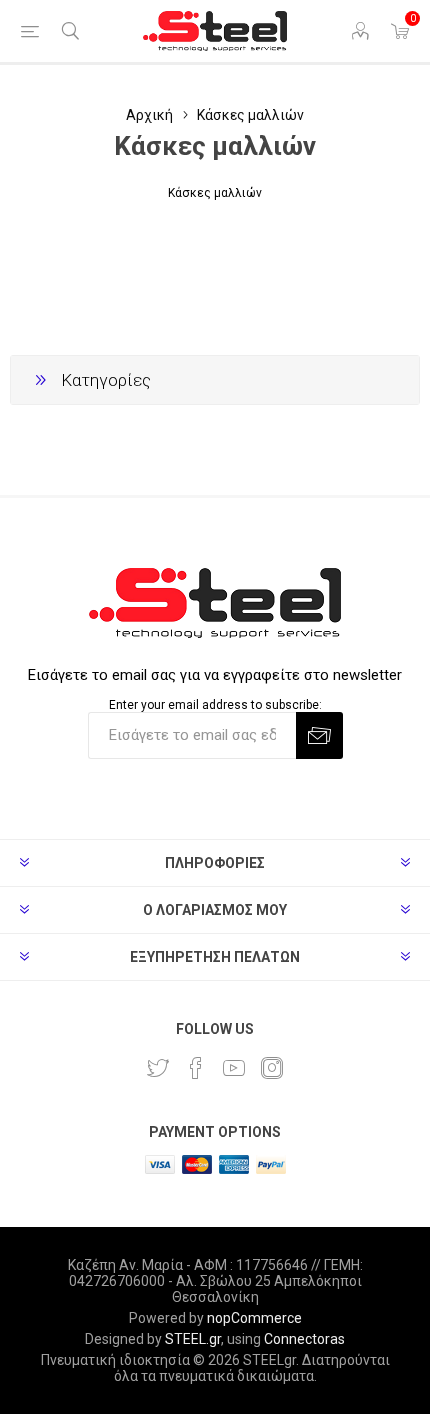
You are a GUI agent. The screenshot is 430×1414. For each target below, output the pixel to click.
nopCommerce (254, 1318)
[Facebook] (196, 1068)
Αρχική (149, 115)
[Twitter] (158, 1068)
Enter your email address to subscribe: (215, 705)
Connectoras (304, 1339)
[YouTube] (234, 1068)
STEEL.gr (193, 1339)
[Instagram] (272, 1068)
